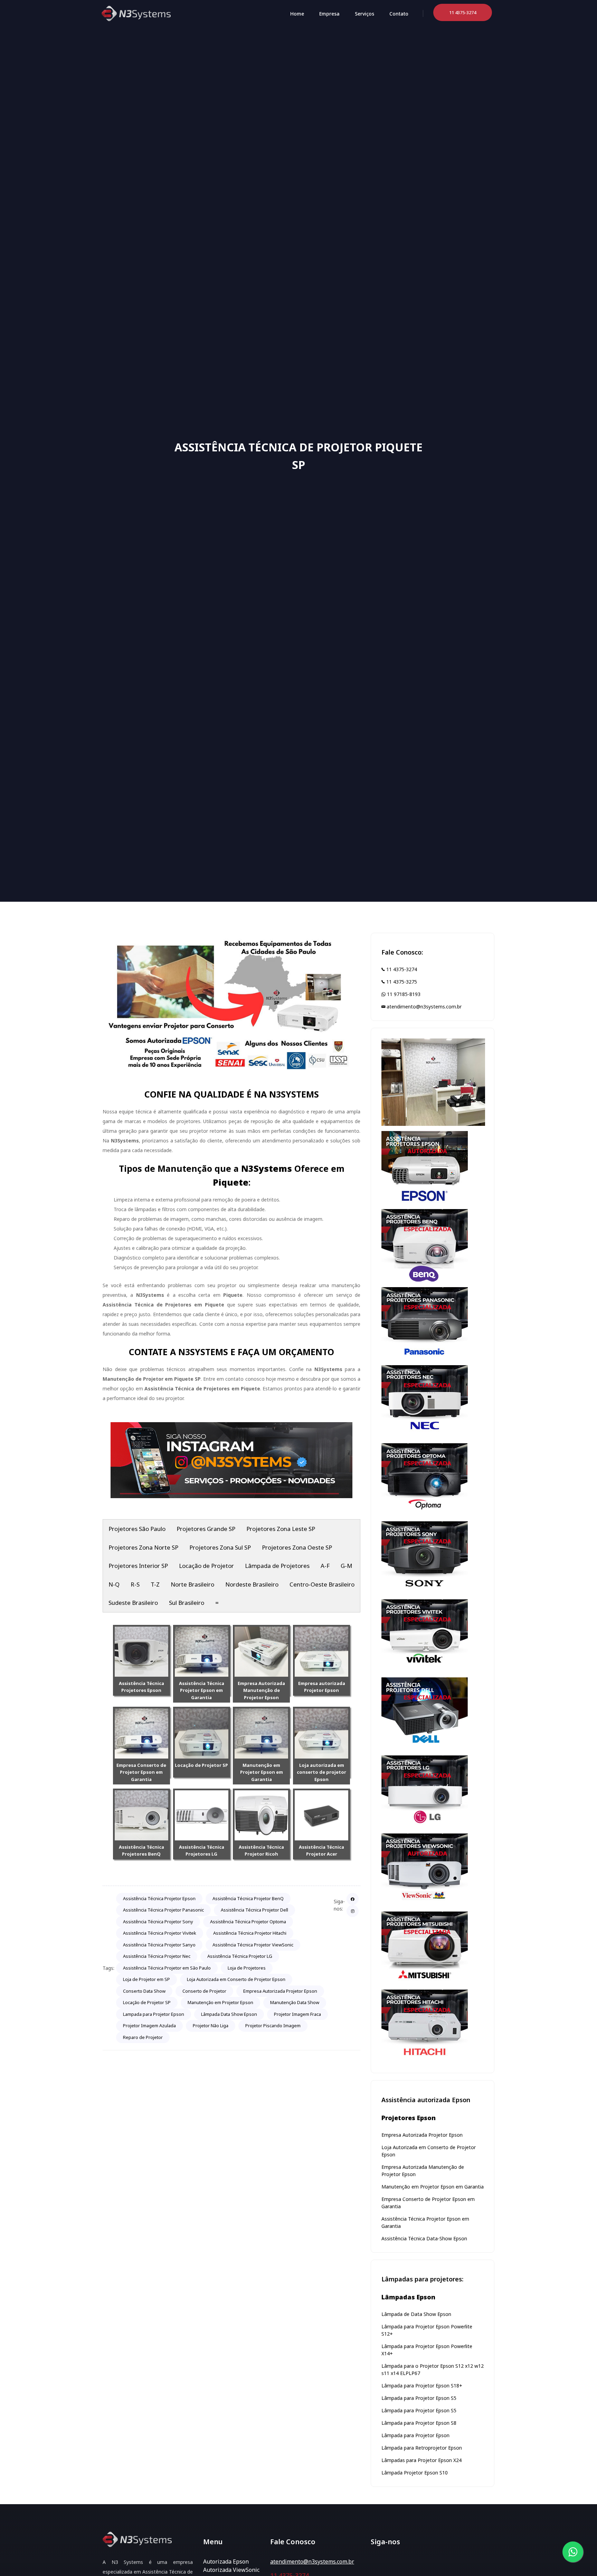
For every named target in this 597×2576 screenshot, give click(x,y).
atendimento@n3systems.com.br (423, 1007)
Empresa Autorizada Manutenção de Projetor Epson (261, 1691)
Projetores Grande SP (206, 1529)
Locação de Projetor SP (201, 1765)
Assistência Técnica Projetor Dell (254, 1910)
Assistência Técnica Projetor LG (240, 1956)
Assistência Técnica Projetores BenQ (141, 1851)
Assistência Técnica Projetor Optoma (248, 1922)
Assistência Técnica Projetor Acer (321, 1851)
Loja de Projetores (247, 1968)
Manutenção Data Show (295, 2002)
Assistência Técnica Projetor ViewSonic (253, 1945)
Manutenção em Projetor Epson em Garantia (262, 1772)
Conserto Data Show (144, 1991)
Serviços (364, 14)
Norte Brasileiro (192, 1584)
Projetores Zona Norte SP (143, 1547)
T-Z (155, 1584)
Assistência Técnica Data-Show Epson (424, 2238)
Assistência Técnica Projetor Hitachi (250, 1933)
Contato (399, 14)
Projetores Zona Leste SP (281, 1529)
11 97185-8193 (403, 994)
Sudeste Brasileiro (133, 1603)
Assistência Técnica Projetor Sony (158, 1922)
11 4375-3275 (401, 982)
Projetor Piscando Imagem (273, 2026)
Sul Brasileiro (187, 1603)
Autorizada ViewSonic (231, 2570)
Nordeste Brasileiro (252, 1584)
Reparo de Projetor (143, 2037)
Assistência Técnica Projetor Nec (157, 1956)
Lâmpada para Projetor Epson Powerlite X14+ (427, 2350)
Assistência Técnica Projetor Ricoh (261, 1851)
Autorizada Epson (226, 2561)
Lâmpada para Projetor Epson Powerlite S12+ (427, 2330)
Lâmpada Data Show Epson (229, 2014)
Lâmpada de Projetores (277, 1566)
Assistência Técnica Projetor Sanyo (159, 1945)
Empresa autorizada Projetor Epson (322, 1687)
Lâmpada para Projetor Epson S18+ (422, 2386)
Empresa (329, 14)
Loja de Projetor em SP (146, 1979)
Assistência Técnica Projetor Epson (159, 1898)
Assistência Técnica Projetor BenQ (248, 1898)
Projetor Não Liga (211, 2026)
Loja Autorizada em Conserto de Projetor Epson (236, 1979)
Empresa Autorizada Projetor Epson (280, 1991)
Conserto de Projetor (204, 1991)
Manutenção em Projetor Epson (220, 2002)
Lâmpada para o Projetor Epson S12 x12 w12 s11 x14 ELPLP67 (433, 2369)
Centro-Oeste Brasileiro (322, 1584)
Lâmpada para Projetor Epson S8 (419, 2423)
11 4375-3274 (401, 969)
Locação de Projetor (206, 1566)
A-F (325, 1566)
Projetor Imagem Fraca (297, 2014)
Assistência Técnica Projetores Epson (141, 1687)
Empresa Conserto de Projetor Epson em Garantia (141, 1772)
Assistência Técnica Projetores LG (202, 1851)
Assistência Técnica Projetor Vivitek (160, 1933)
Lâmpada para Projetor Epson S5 (419, 2398)
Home (297, 14)
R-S (135, 1584)
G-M (347, 1566)
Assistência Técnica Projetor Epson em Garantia (202, 1691)
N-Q (114, 1584)
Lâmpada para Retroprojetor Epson (422, 2448)
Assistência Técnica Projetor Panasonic (163, 1910)
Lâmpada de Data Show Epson (416, 2314)
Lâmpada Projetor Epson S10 (415, 2473)
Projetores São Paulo (137, 1529)
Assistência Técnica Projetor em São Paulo (167, 1968)
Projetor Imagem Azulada (149, 2026)
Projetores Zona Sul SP (220, 1547)
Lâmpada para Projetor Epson (415, 2435)
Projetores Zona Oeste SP (297, 1547)
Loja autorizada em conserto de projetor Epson (321, 1772)
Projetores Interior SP (138, 1566)
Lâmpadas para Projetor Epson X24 (421, 2460)
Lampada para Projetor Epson (154, 2014)
